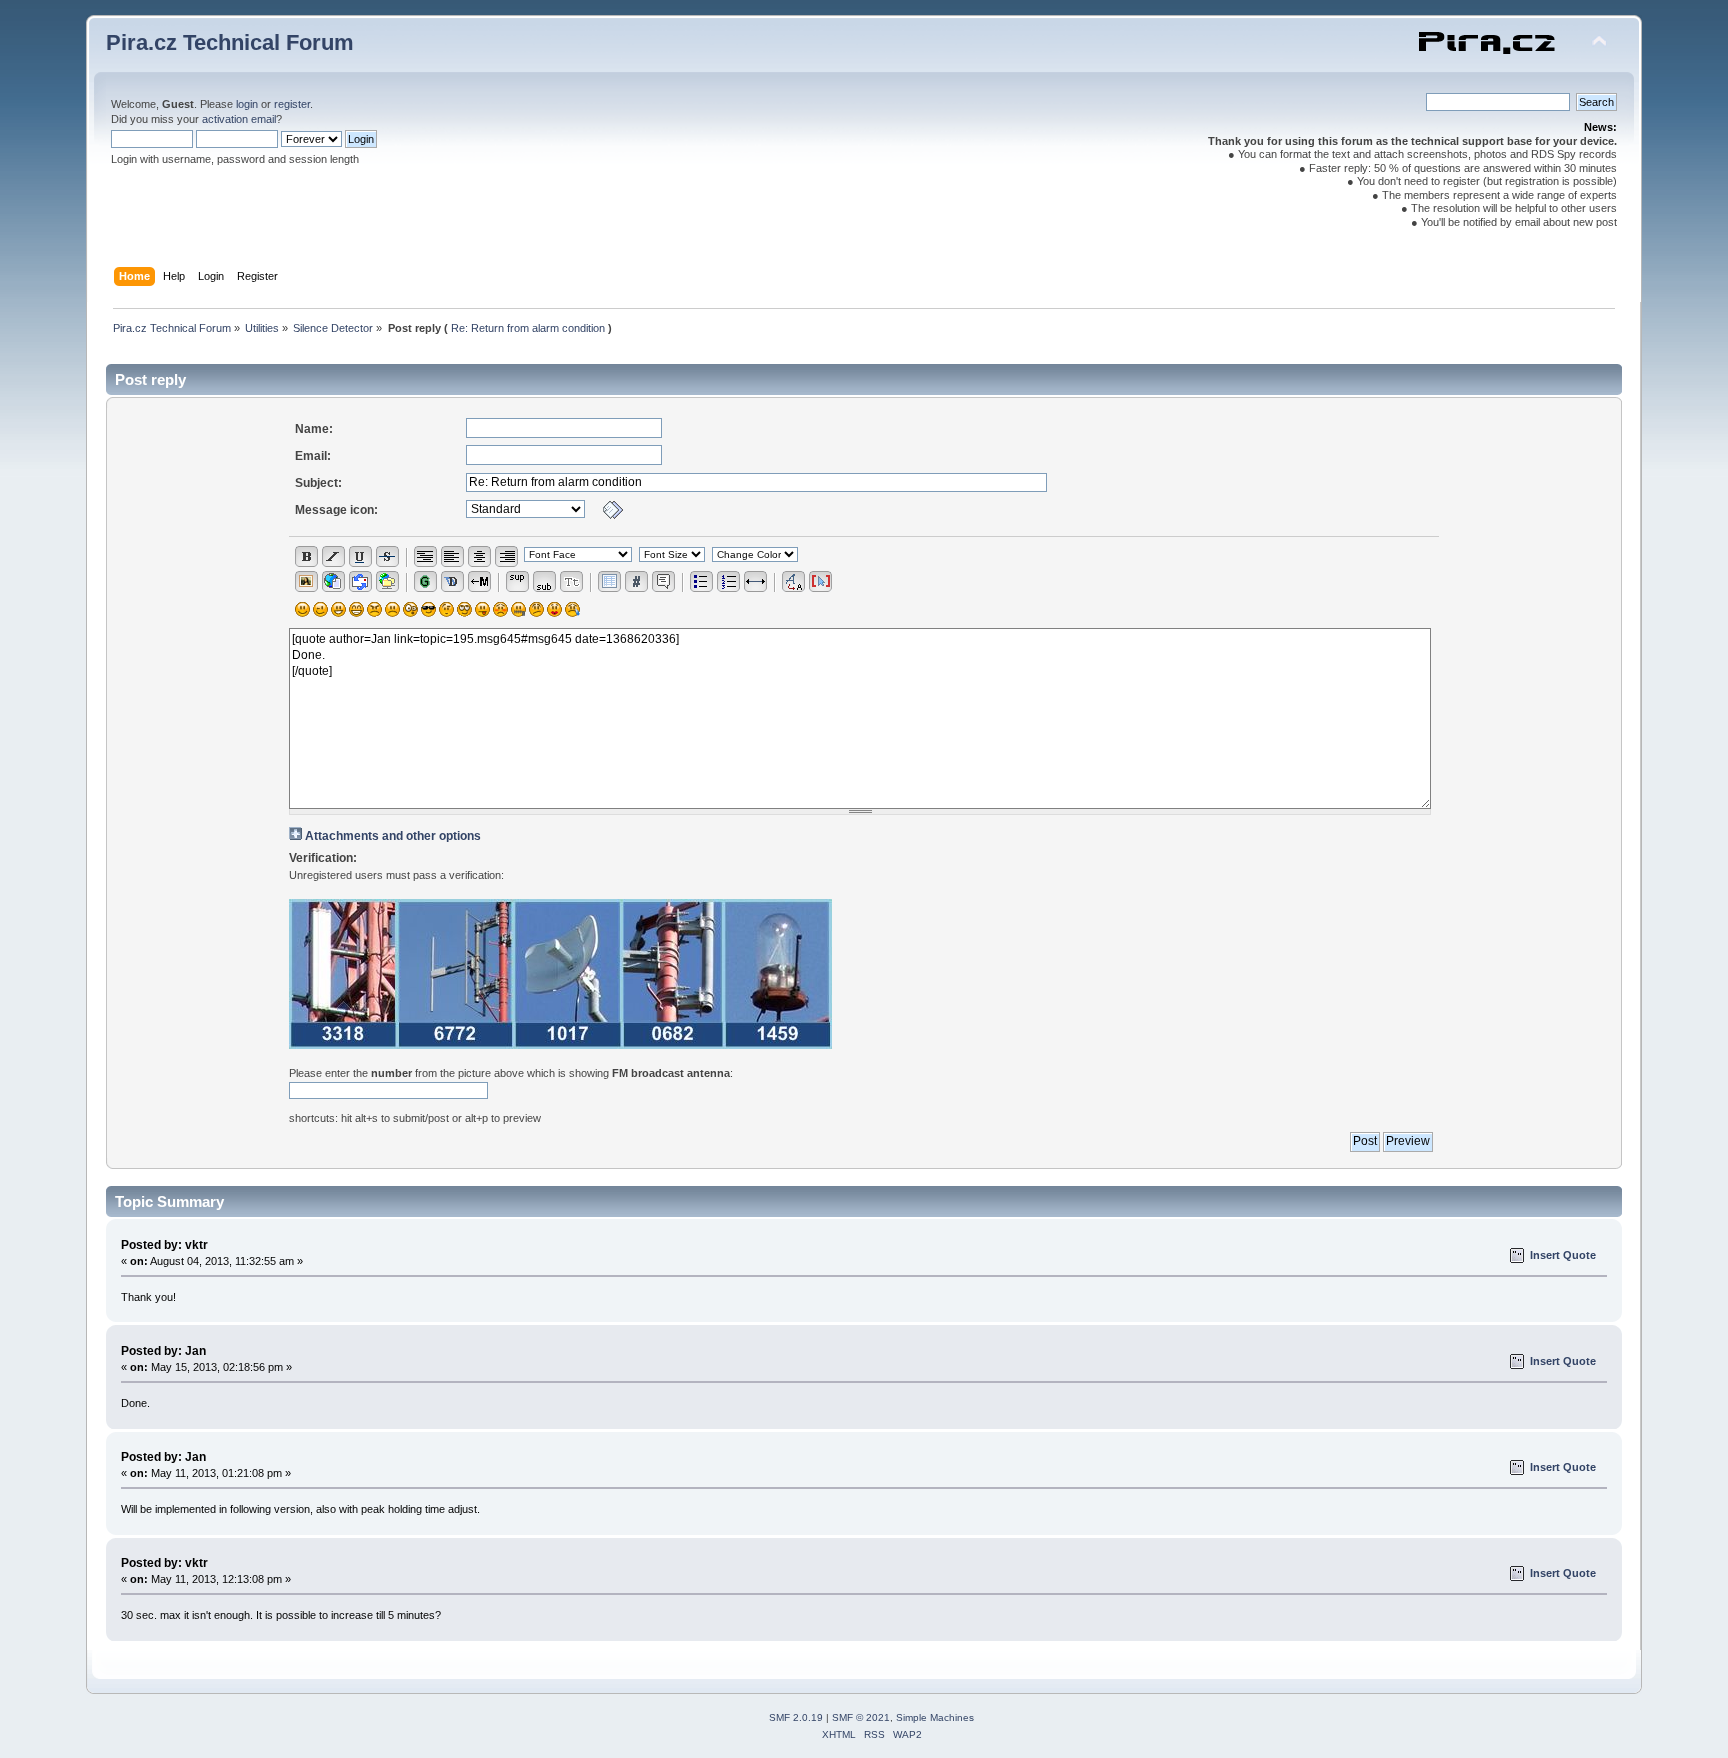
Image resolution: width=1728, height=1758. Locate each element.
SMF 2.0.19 (796, 1717)
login (247, 104)
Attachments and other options (393, 836)
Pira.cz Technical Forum (230, 42)
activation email (239, 119)
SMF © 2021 (861, 1717)
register (292, 104)
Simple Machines (935, 1717)
